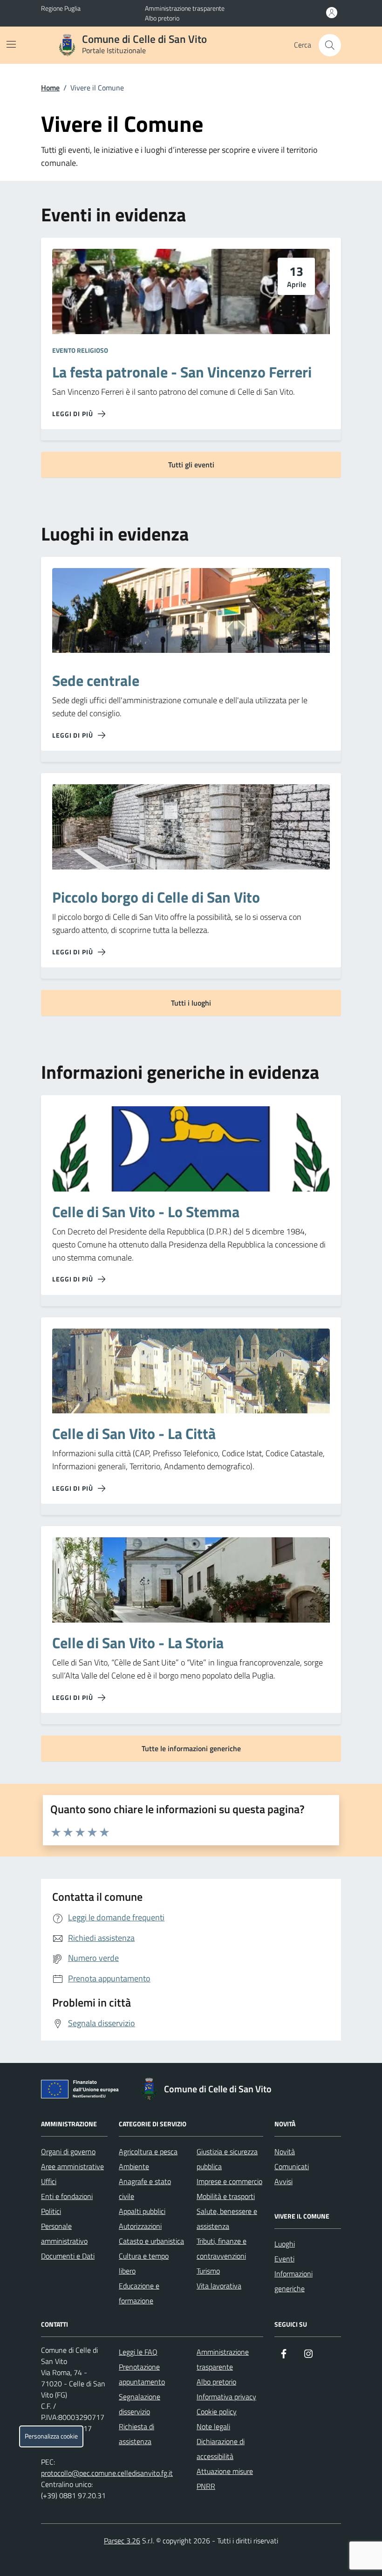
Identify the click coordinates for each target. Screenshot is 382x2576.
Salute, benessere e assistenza (227, 2219)
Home (50, 88)
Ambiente (134, 2166)
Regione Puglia (61, 8)
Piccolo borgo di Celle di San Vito (156, 897)
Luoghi (285, 2244)
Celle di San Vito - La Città (134, 1434)
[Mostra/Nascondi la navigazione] (11, 44)
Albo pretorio (162, 18)
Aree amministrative (72, 2166)
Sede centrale (96, 681)
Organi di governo (68, 2151)
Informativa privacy (226, 2397)
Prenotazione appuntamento (142, 2374)
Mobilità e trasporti (226, 2196)
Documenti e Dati (68, 2256)
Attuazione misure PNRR (225, 2479)
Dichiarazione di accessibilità (221, 2449)
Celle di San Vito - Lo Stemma (146, 1212)
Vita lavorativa (219, 2286)
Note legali (213, 2426)
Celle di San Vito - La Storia (138, 1643)
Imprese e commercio (229, 2181)
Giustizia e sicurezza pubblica (227, 2159)
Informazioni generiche (293, 2281)
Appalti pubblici (142, 2211)
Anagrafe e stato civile (145, 2189)
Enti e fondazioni (67, 2196)
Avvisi (283, 2181)
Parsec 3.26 (122, 2541)
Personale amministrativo (64, 2233)
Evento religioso (80, 350)
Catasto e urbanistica (151, 2241)
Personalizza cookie (51, 2436)
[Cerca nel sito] (330, 45)
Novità (285, 2151)
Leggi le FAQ (138, 2352)
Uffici (49, 2181)
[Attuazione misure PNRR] (82, 2091)
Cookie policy (217, 2412)
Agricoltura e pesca (148, 2151)
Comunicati (292, 2166)
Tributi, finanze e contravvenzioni (222, 2248)
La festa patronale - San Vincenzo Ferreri (182, 372)
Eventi (284, 2259)
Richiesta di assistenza (136, 2434)
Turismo (208, 2271)
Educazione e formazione (139, 2293)
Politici (51, 2211)
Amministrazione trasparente (185, 8)
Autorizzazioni (140, 2226)
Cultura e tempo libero (144, 2263)
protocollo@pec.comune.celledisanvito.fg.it (107, 2473)
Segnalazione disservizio (140, 2404)
